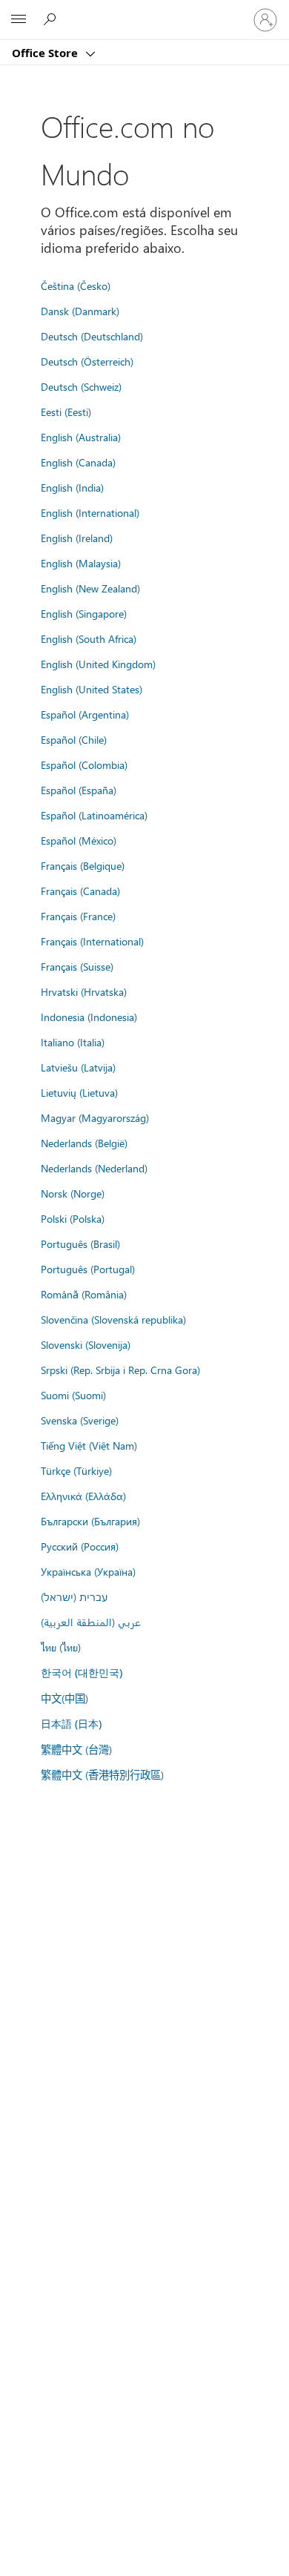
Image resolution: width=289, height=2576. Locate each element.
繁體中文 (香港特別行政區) (102, 1774)
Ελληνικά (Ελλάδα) (83, 1496)
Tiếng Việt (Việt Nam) (89, 1445)
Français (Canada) (80, 891)
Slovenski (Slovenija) (86, 1344)
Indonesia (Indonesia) (89, 1017)
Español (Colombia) (84, 764)
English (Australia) (81, 437)
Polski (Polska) (73, 1218)
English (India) (72, 487)
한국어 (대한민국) (82, 1672)
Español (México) (79, 840)
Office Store (46, 53)
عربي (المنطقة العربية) (91, 1622)
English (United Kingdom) (98, 664)
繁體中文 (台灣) (76, 1749)
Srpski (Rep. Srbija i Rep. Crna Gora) (120, 1370)
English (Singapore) (84, 613)
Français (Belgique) (83, 865)
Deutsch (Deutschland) (92, 336)
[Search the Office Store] (52, 19)
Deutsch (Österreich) (87, 361)
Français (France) (78, 916)
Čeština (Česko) (76, 285)
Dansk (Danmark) (80, 311)
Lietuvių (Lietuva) (79, 1092)
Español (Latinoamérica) (94, 815)
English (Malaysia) (81, 563)
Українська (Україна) (88, 1571)
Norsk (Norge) (73, 1193)
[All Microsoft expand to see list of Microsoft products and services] (19, 20)
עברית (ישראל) (74, 1596)
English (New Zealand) (90, 588)
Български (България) (90, 1521)
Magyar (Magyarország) (95, 1117)
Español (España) (79, 790)
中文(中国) (64, 1698)
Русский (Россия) (80, 1546)
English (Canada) (78, 462)
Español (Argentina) (85, 714)
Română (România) (84, 1294)
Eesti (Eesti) (66, 412)
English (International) (90, 512)
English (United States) (92, 689)
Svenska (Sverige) (80, 1420)
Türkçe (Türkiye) (76, 1470)
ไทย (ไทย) (61, 1647)
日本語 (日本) (71, 1724)
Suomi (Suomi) (73, 1395)
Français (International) (92, 941)
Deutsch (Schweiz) (81, 386)
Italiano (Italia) (73, 1042)
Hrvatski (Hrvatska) (84, 991)
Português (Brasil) (80, 1244)
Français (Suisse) (77, 966)
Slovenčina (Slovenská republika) (113, 1319)
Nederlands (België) (84, 1143)
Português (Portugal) (88, 1269)
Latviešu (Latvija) (78, 1067)
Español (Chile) (74, 739)
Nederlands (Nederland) (94, 1168)
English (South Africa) (89, 638)
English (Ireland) (77, 538)
